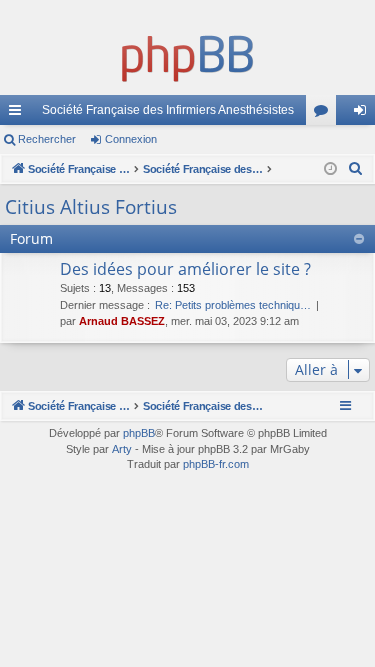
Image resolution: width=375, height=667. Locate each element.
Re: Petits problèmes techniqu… (233, 305)
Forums (325, 114)
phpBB (139, 433)
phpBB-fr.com (216, 464)
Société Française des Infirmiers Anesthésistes (168, 110)
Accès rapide (19, 114)
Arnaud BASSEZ (122, 321)
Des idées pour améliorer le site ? (185, 269)
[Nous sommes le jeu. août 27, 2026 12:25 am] (330, 169)
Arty (122, 449)
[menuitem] (356, 169)
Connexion (131, 139)
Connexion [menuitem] (364, 114)
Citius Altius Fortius (91, 207)
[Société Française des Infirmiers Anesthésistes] (187, 55)
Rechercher (47, 139)
